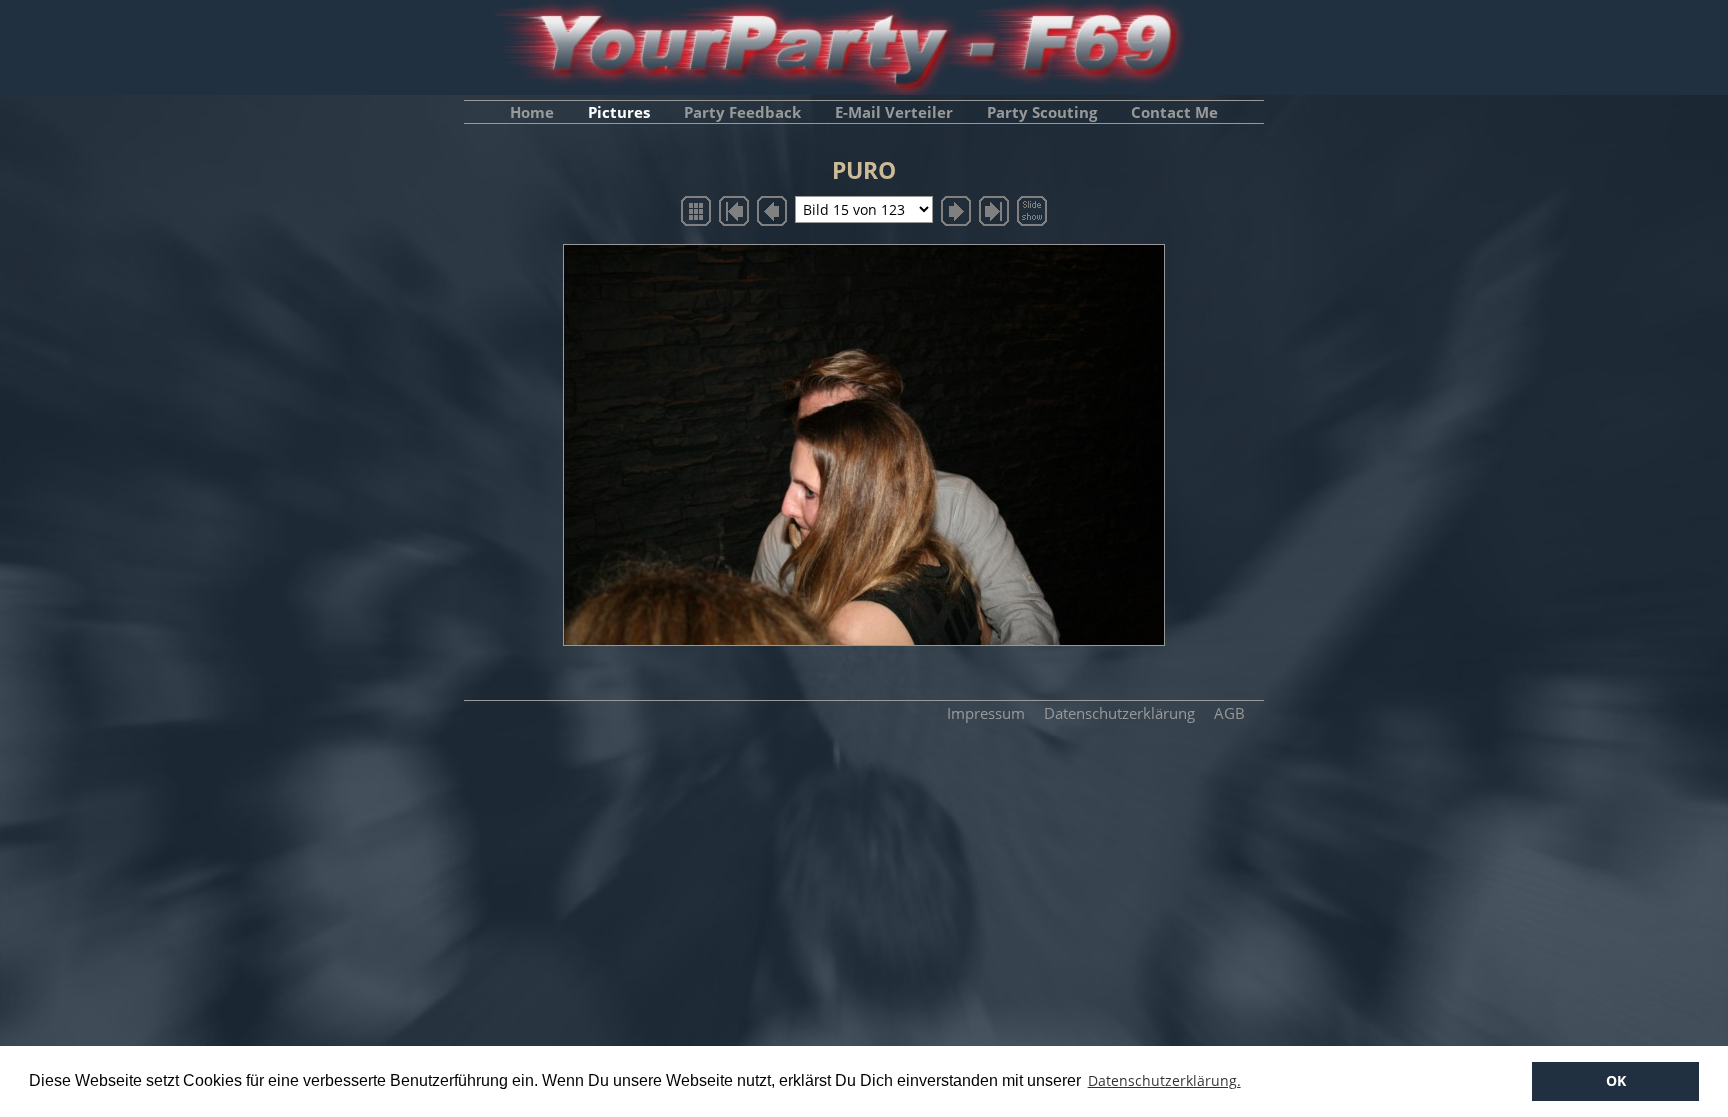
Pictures (619, 112)
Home (532, 112)
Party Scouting (1042, 112)
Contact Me (1174, 112)
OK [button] (1616, 1080)
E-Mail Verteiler (894, 112)
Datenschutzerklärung (1119, 713)
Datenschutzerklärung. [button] (1164, 1080)
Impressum (986, 713)
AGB (1229, 713)
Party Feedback (742, 112)
